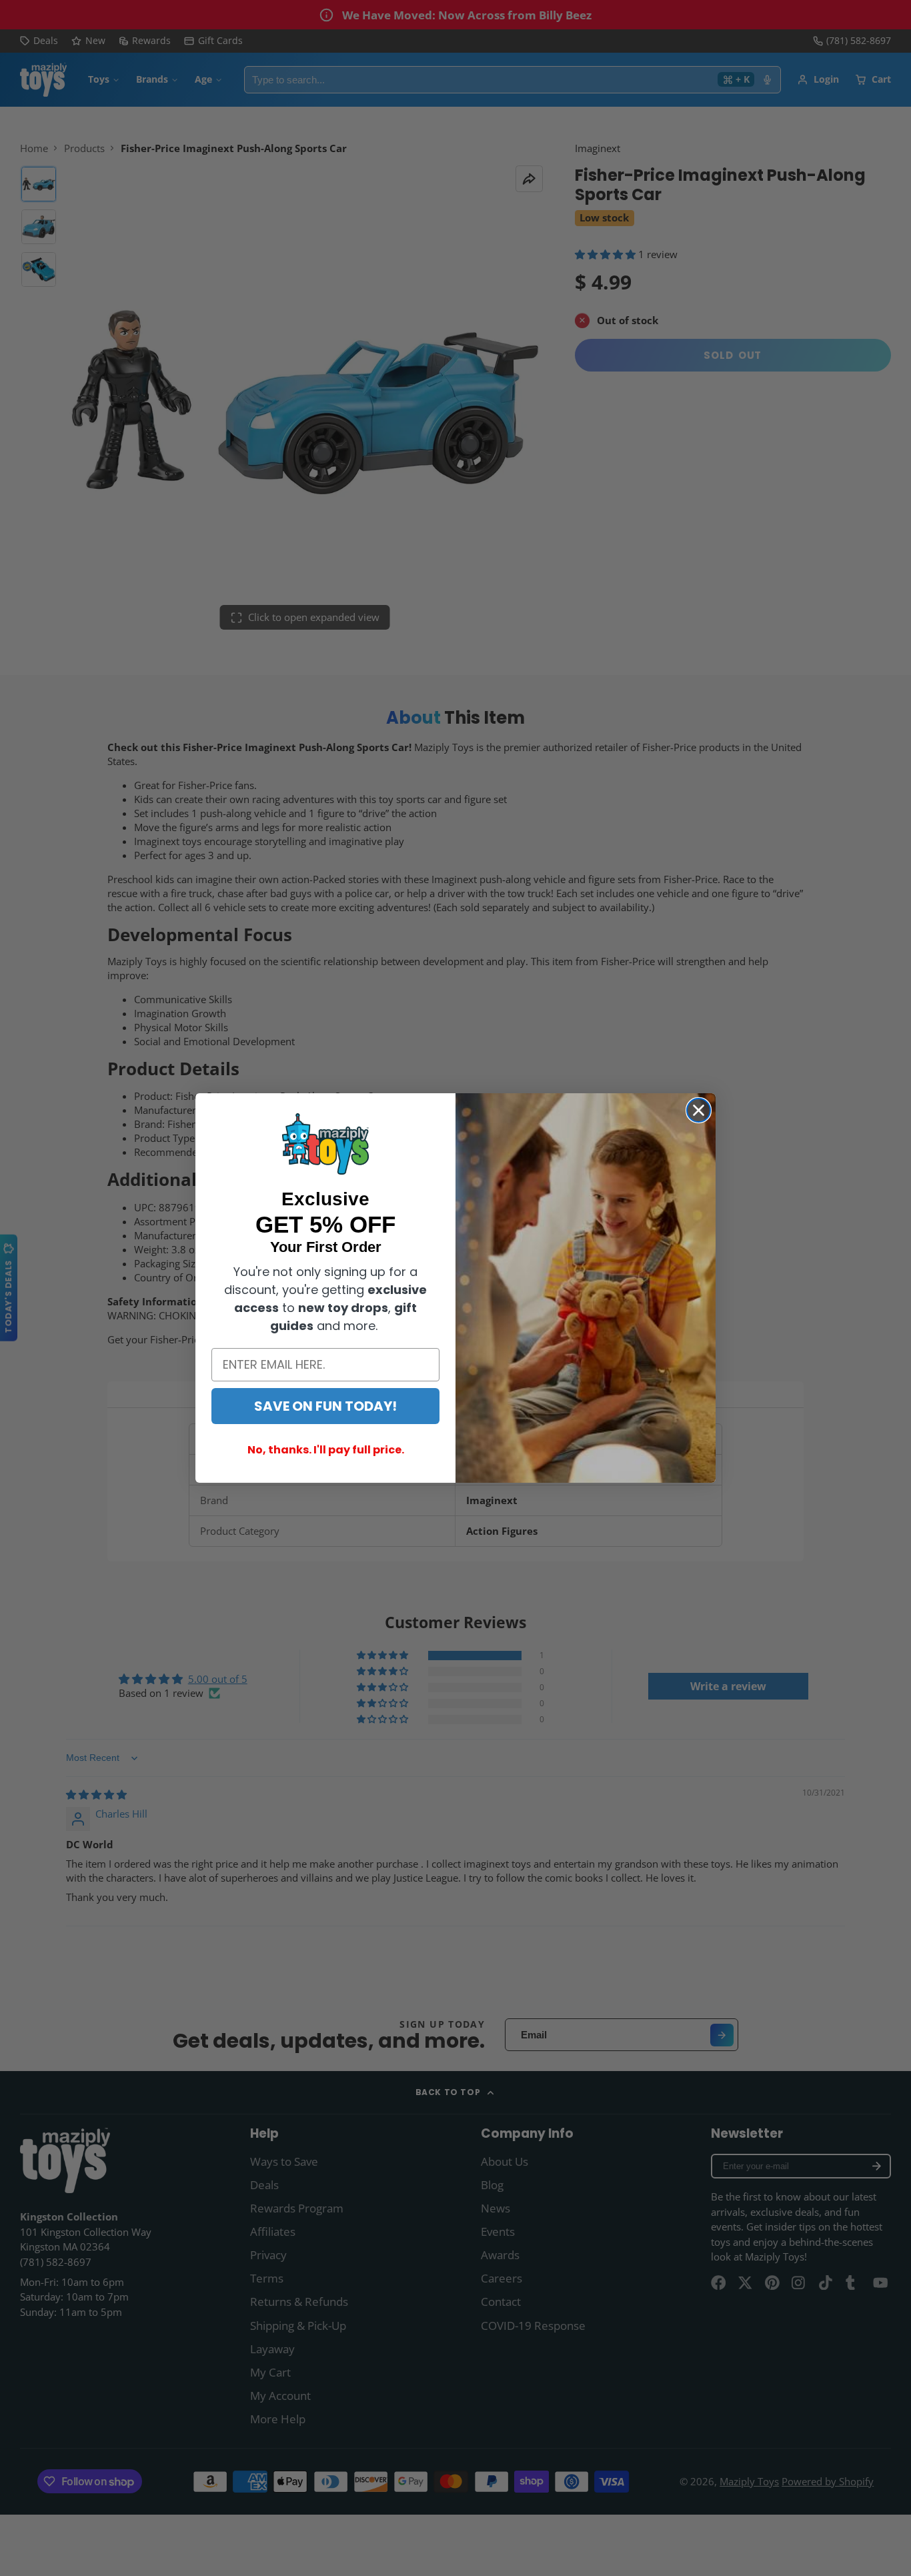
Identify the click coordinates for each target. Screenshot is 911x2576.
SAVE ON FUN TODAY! (325, 1406)
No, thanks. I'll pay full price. (326, 1450)
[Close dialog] (699, 1110)
